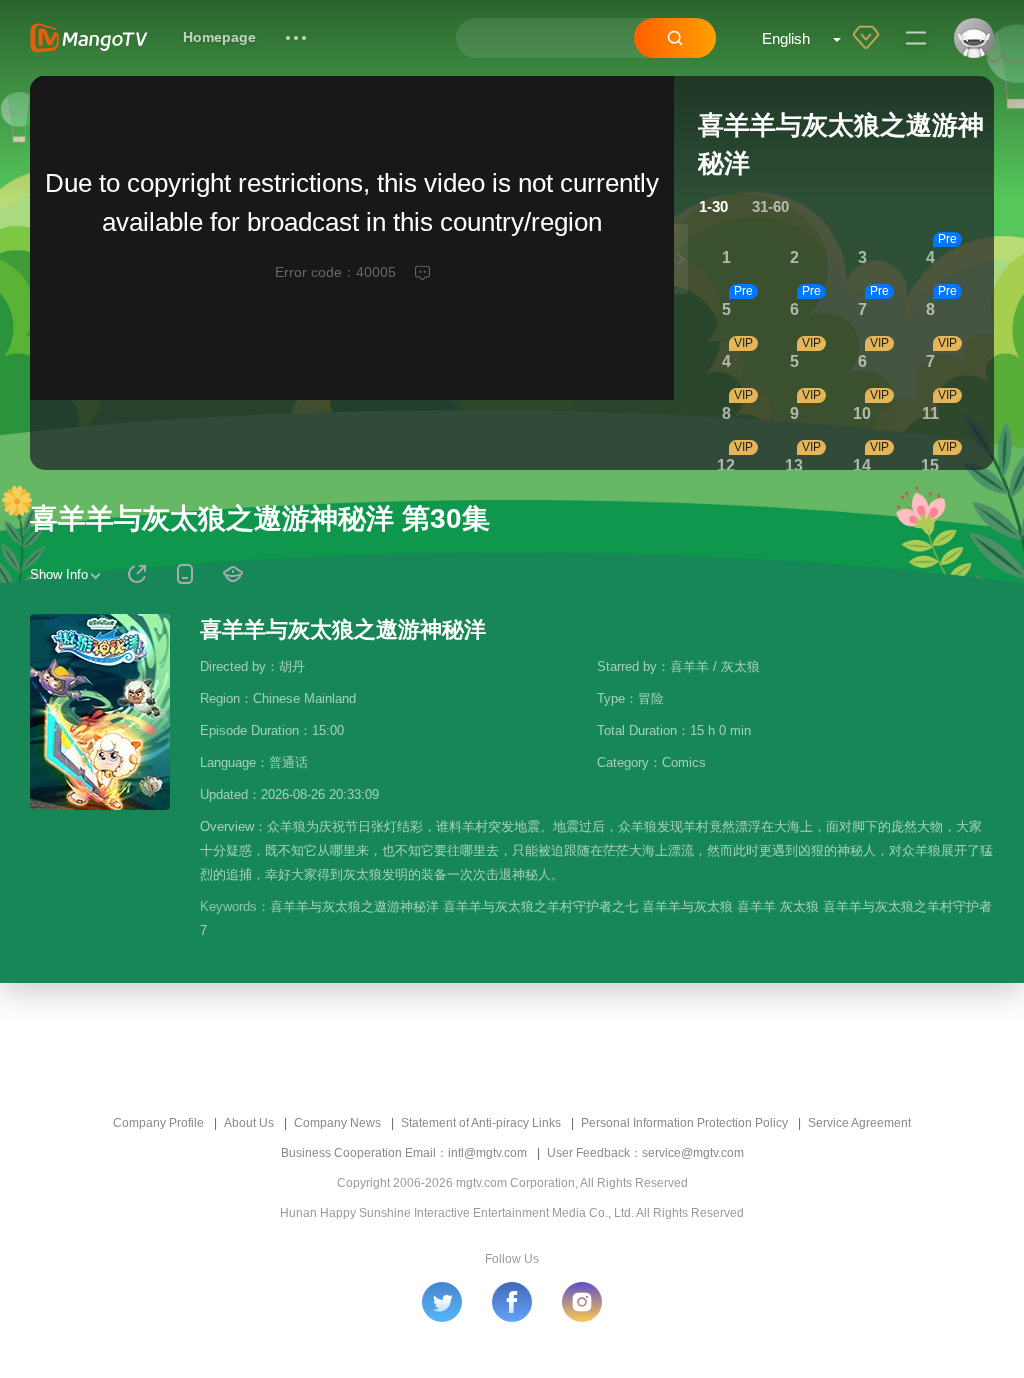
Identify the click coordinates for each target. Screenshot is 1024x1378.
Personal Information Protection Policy (684, 1123)
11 (930, 413)
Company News (337, 1123)
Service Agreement (859, 1123)
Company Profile (158, 1123)
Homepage (219, 37)
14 (862, 465)
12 (726, 465)
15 (930, 465)
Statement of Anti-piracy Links (481, 1123)
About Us (249, 1123)
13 (794, 465)
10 (862, 413)
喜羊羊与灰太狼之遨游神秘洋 (343, 629)
